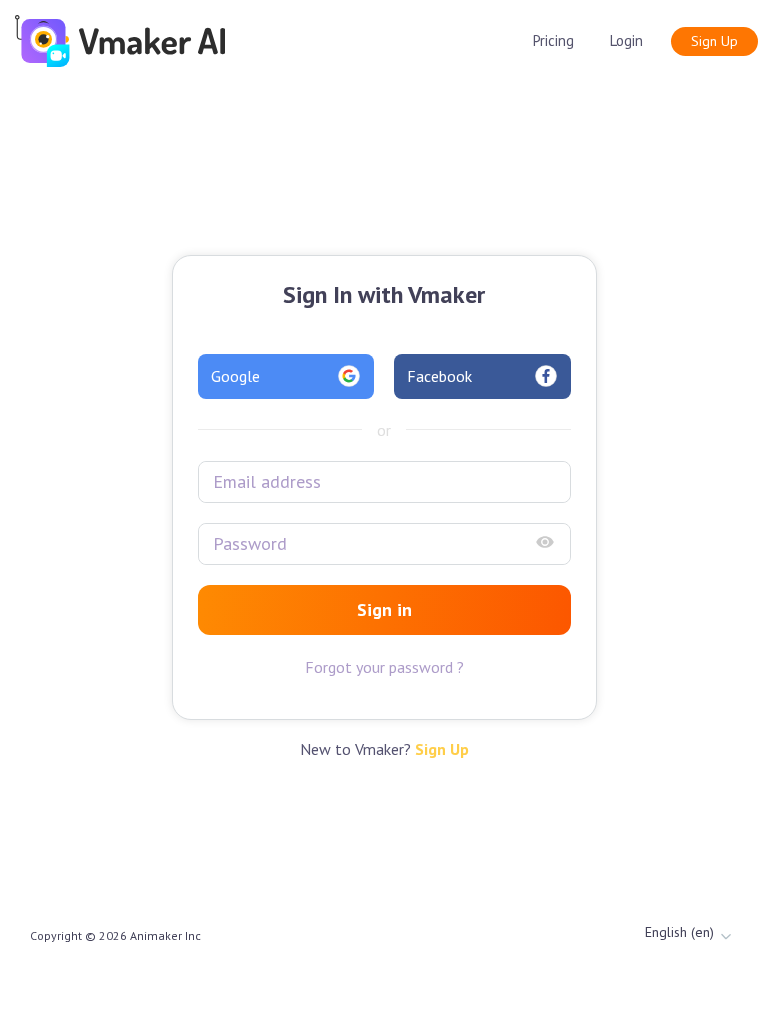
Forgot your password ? (384, 667)
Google (235, 376)
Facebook (439, 376)
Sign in (384, 609)
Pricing (553, 40)
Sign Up (714, 41)
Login (626, 40)
